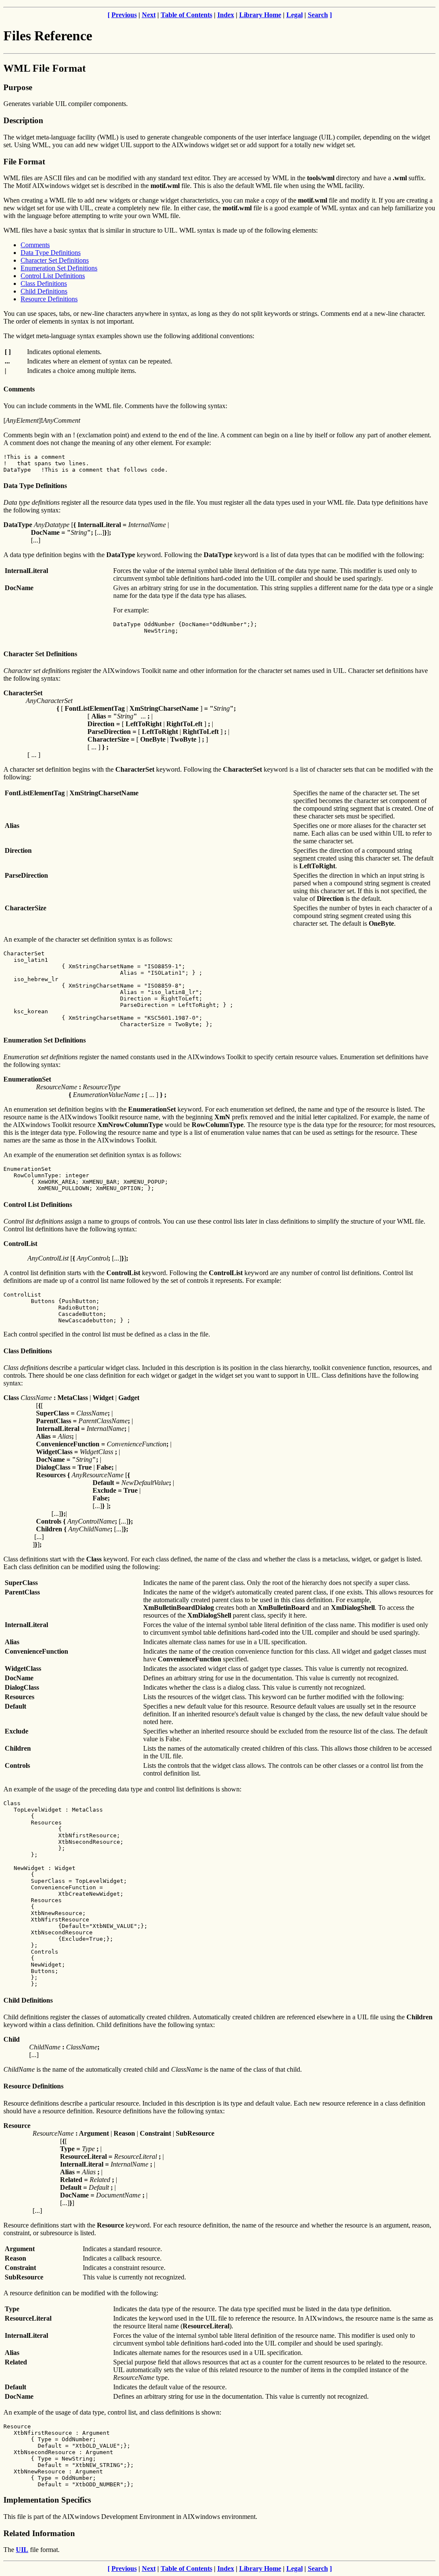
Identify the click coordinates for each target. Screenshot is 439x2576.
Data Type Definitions (51, 253)
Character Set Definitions (55, 260)
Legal (295, 15)
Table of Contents (186, 15)
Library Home (260, 15)
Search (318, 15)
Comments (35, 245)
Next (149, 15)
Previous (124, 15)
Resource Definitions (49, 299)
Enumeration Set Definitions (59, 268)
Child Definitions (44, 291)
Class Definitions (44, 283)
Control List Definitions (53, 276)
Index (226, 15)
